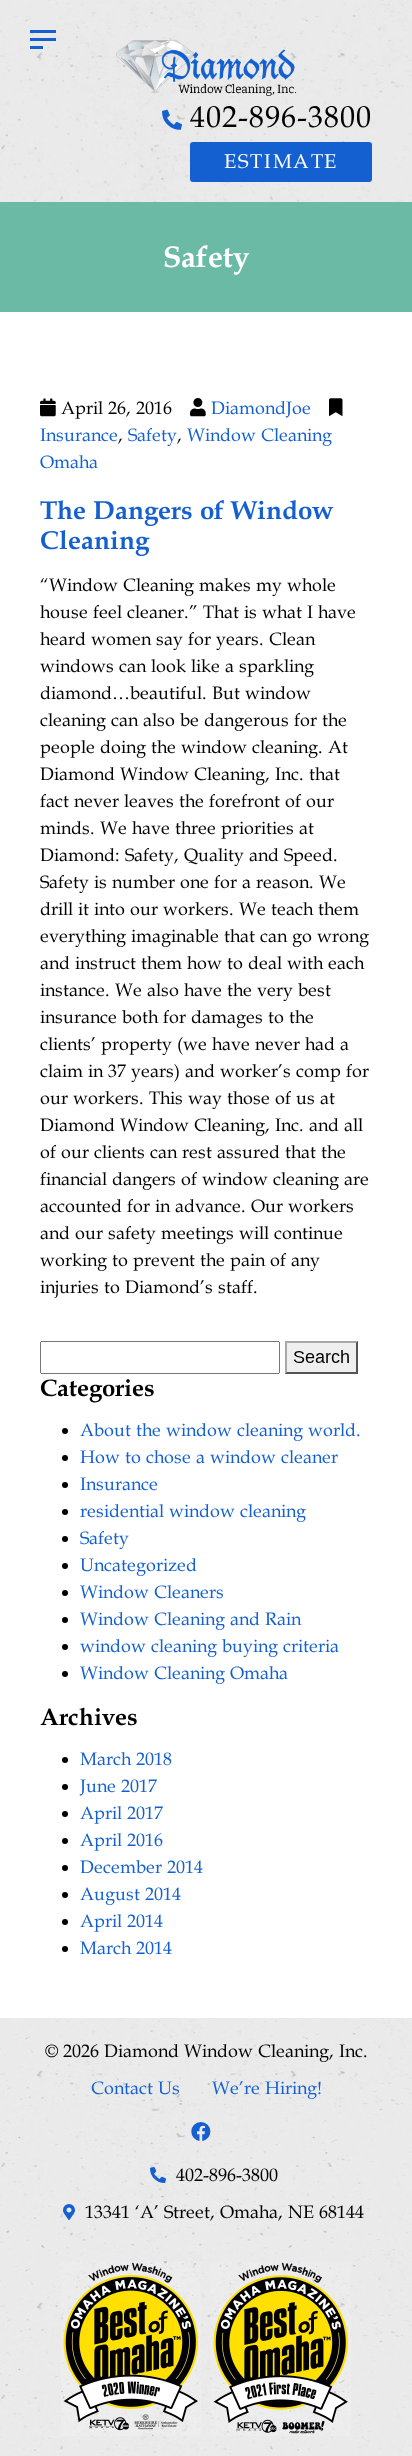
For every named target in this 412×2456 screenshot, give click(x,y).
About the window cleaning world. (220, 1430)
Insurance (79, 435)
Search (321, 1357)
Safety (152, 435)
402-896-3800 (281, 117)
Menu (43, 43)
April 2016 (121, 1840)
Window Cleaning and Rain (190, 1619)
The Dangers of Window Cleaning (187, 525)
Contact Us (135, 2088)
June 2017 (118, 1786)
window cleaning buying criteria (209, 1646)
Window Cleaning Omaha (184, 1673)
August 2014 (130, 1894)
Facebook (201, 2132)
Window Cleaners (152, 1592)
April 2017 (121, 1813)
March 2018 (126, 1759)
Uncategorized (138, 1565)
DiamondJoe (261, 408)
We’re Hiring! (267, 2088)
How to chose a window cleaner (209, 1457)
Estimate (281, 162)
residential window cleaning (193, 1511)
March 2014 (126, 1948)
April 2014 (121, 1921)
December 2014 (141, 1867)
